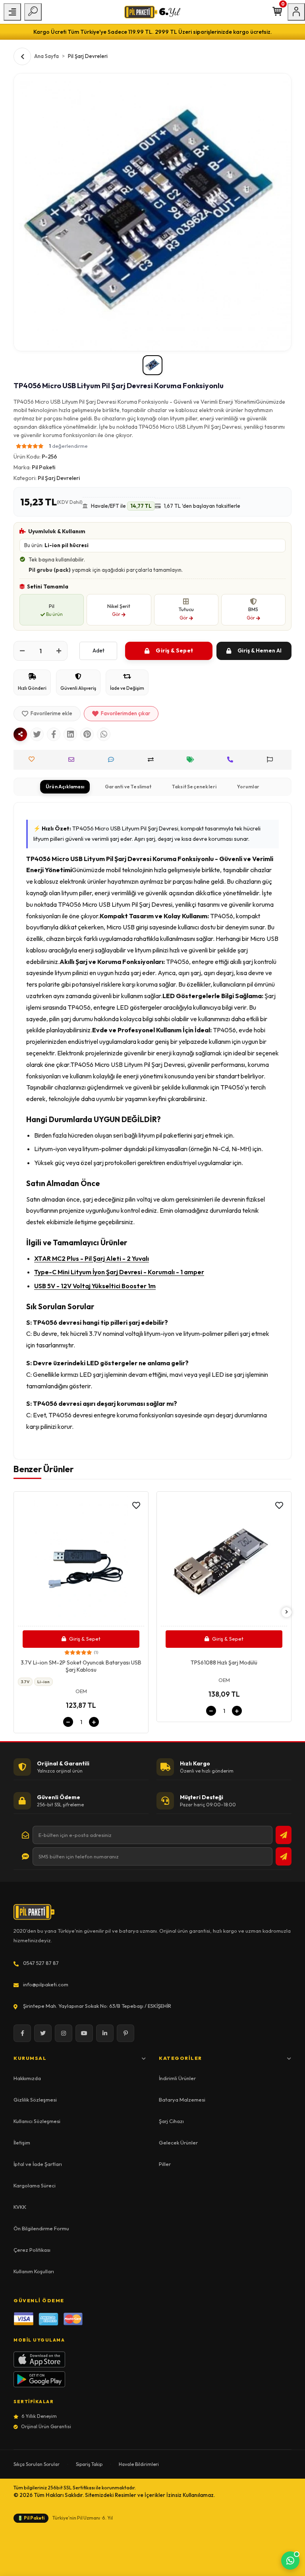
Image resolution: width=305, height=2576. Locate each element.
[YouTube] (84, 2033)
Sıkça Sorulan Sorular (37, 2464)
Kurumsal (30, 2058)
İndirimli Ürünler (177, 2078)
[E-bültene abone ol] (284, 1835)
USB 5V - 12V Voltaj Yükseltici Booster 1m (95, 1286)
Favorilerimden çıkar (125, 713)
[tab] (65, 787)
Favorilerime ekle (51, 713)
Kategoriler (180, 2058)
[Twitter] (43, 2033)
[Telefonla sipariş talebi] (232, 760)
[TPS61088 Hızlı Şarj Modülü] (81, 1561)
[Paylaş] (20, 734)
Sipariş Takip (89, 2464)
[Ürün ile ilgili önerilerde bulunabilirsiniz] (272, 760)
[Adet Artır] (59, 651)
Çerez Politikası (32, 2250)
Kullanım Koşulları (34, 2271)
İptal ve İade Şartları (38, 2164)
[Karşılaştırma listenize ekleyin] (153, 760)
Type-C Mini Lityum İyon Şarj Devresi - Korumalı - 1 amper (119, 1272)
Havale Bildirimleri (139, 2464)
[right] (287, 1612)
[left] (19, 1612)
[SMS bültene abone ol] (284, 1856)
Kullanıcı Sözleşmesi (37, 2121)
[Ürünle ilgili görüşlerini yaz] (113, 760)
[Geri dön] (22, 56)
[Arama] (33, 12)
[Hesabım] (296, 12)
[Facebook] (22, 2033)
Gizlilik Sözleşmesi (35, 2100)
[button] (52, 446)
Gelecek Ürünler (178, 2142)
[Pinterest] (125, 2033)
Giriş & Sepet (174, 650)
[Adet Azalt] (22, 651)
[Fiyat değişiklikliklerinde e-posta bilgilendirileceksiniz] (192, 760)
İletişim (22, 2142)
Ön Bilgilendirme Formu (41, 2228)
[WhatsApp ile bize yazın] (290, 2561)
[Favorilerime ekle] (136, 1506)
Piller (165, 2164)
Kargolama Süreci (35, 2185)
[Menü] (12, 12)
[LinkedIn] (105, 2033)
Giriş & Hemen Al (260, 650)
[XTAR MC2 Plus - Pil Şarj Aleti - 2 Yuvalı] (224, 1561)
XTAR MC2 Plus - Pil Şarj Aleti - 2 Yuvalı (92, 1258)
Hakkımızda (27, 2078)
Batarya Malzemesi (182, 2100)
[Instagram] (64, 2033)
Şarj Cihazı (171, 2121)
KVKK (20, 2207)
